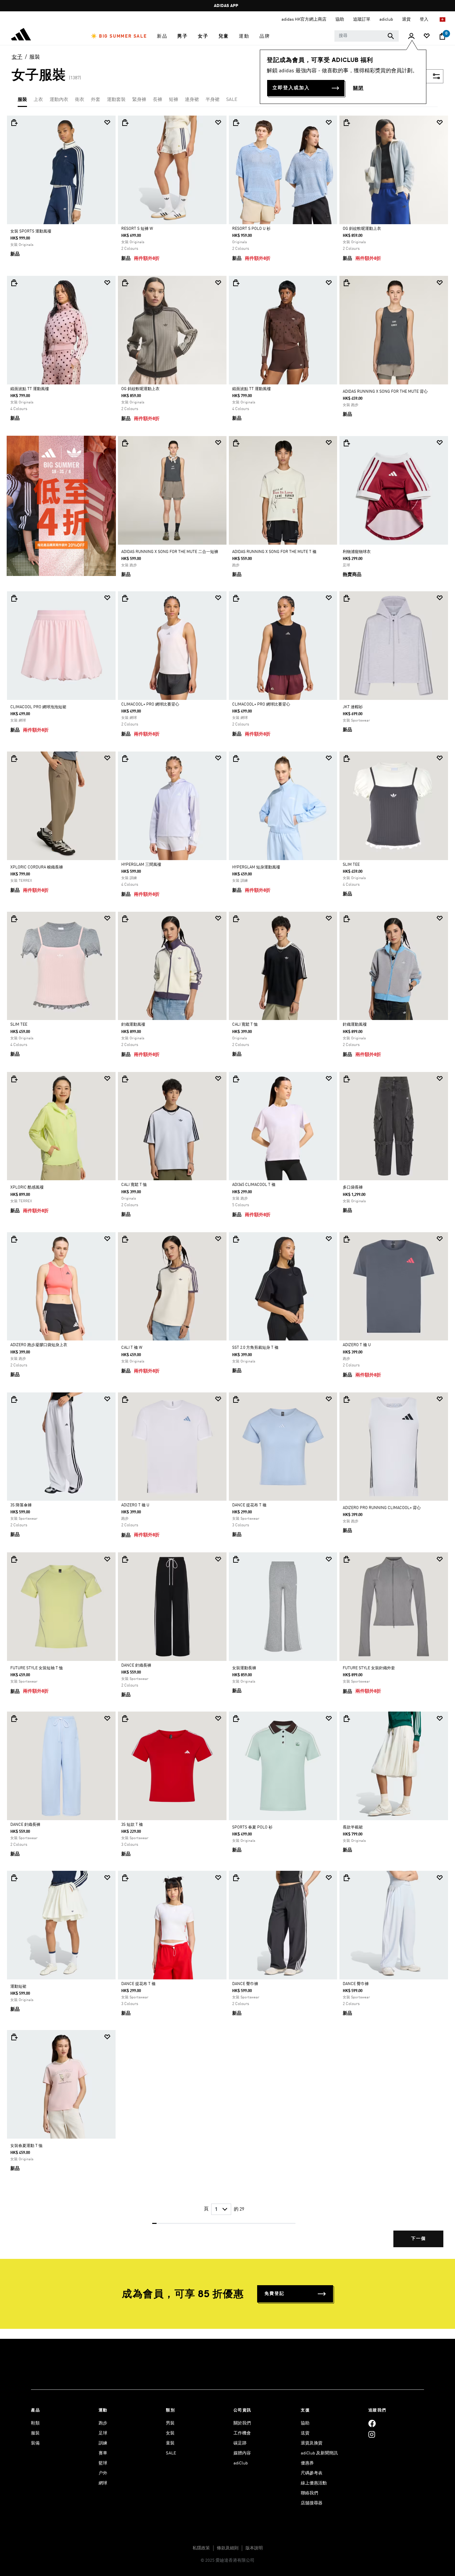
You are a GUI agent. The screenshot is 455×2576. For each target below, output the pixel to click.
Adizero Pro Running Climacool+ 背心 (382, 1508)
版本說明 (254, 2548)
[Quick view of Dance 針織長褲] (125, 1559)
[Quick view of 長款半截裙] (346, 1719)
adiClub (241, 2463)
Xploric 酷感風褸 (27, 1188)
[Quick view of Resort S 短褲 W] (125, 123)
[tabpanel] (227, 1187)
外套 (96, 100)
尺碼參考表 (312, 2473)
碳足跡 (240, 2443)
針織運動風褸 (133, 1025)
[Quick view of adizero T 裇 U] (346, 1239)
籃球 (103, 2463)
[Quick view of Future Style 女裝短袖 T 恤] (14, 1559)
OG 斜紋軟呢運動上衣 (362, 229)
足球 (103, 2433)
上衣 (38, 100)
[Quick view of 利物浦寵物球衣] (346, 443)
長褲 (158, 100)
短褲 (174, 100)
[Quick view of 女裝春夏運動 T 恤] (14, 2037)
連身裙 (192, 100)
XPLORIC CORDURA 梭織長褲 (37, 867)
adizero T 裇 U (357, 1345)
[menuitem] (119, 36)
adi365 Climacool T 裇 (254, 1185)
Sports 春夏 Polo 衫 (252, 1827)
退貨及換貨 (312, 2443)
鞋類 (35, 2423)
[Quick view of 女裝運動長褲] (236, 1559)
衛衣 (80, 100)
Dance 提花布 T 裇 (249, 1505)
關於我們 (242, 2423)
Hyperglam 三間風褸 (141, 865)
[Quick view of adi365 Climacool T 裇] (236, 1079)
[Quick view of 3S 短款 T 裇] (125, 1719)
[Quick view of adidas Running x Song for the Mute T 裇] (236, 443)
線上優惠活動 (314, 2483)
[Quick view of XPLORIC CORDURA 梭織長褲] (14, 759)
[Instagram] (372, 2434)
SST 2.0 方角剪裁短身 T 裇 (255, 1348)
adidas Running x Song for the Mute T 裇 (274, 552)
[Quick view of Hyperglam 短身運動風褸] (236, 759)
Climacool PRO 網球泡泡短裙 (38, 707)
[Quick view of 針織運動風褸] (125, 919)
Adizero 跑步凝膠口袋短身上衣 (39, 1345)
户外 (103, 2473)
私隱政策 (201, 2548)
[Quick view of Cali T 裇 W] (125, 1239)
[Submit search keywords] (391, 36)
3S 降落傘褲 (21, 1505)
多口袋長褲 (353, 1188)
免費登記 (274, 2294)
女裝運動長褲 (244, 1668)
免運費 (226, 6)
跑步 (103, 2423)
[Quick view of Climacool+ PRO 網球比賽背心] (125, 598)
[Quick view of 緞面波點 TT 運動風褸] (14, 283)
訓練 (103, 2443)
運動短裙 (18, 1987)
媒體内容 (242, 2453)
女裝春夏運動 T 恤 (26, 2146)
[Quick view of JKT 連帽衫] (346, 598)
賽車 (103, 2453)
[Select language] (443, 19)
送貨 (305, 2433)
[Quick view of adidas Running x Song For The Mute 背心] (346, 283)
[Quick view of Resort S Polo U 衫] (236, 123)
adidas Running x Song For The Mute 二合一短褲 (170, 552)
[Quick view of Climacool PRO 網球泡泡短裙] (14, 598)
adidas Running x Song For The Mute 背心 (385, 392)
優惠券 (307, 2463)
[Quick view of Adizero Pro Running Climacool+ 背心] (346, 1399)
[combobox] (367, 36)
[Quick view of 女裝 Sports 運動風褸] (14, 123)
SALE (232, 100)
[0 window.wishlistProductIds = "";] (427, 36)
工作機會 (242, 2433)
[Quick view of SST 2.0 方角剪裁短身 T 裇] (236, 1239)
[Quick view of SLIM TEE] (346, 759)
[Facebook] (372, 2423)
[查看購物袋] (442, 36)
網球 (103, 2483)
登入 (425, 19)
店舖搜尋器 (312, 2503)
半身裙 (213, 100)
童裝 (170, 2443)
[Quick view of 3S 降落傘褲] (14, 1399)
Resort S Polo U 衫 (251, 229)
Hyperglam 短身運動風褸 (256, 867)
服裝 (35, 57)
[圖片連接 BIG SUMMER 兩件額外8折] (61, 506)
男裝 (170, 2423)
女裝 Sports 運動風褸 (31, 232)
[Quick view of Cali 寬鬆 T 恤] (236, 919)
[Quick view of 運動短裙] (14, 1878)
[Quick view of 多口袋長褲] (346, 1079)
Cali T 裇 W (132, 1348)
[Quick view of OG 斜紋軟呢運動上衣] (346, 123)
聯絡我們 (309, 2493)
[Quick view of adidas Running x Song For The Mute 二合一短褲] (125, 443)
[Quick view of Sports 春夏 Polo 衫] (236, 1719)
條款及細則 (228, 2548)
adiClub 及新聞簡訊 (319, 2453)
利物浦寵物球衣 (357, 552)
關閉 (358, 88)
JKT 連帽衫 (353, 707)
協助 (305, 2423)
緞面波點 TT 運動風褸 (30, 389)
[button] (119, 36)
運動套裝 (116, 100)
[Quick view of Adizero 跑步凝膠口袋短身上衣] (14, 1239)
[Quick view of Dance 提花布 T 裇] (236, 1399)
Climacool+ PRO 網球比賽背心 (150, 705)
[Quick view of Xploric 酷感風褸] (14, 1079)
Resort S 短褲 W (137, 229)
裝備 (35, 2443)
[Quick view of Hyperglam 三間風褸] (125, 759)
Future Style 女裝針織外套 (369, 1668)
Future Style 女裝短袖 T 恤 (37, 1668)
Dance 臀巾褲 (245, 1984)
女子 (17, 57)
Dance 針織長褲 (136, 1666)
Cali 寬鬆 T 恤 (245, 1025)
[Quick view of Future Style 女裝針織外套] (346, 1559)
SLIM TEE (351, 865)
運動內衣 (59, 100)
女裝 (170, 2433)
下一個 (419, 2239)
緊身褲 (139, 100)
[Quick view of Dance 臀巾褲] (236, 1878)
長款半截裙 (353, 1827)
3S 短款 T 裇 (132, 1825)
